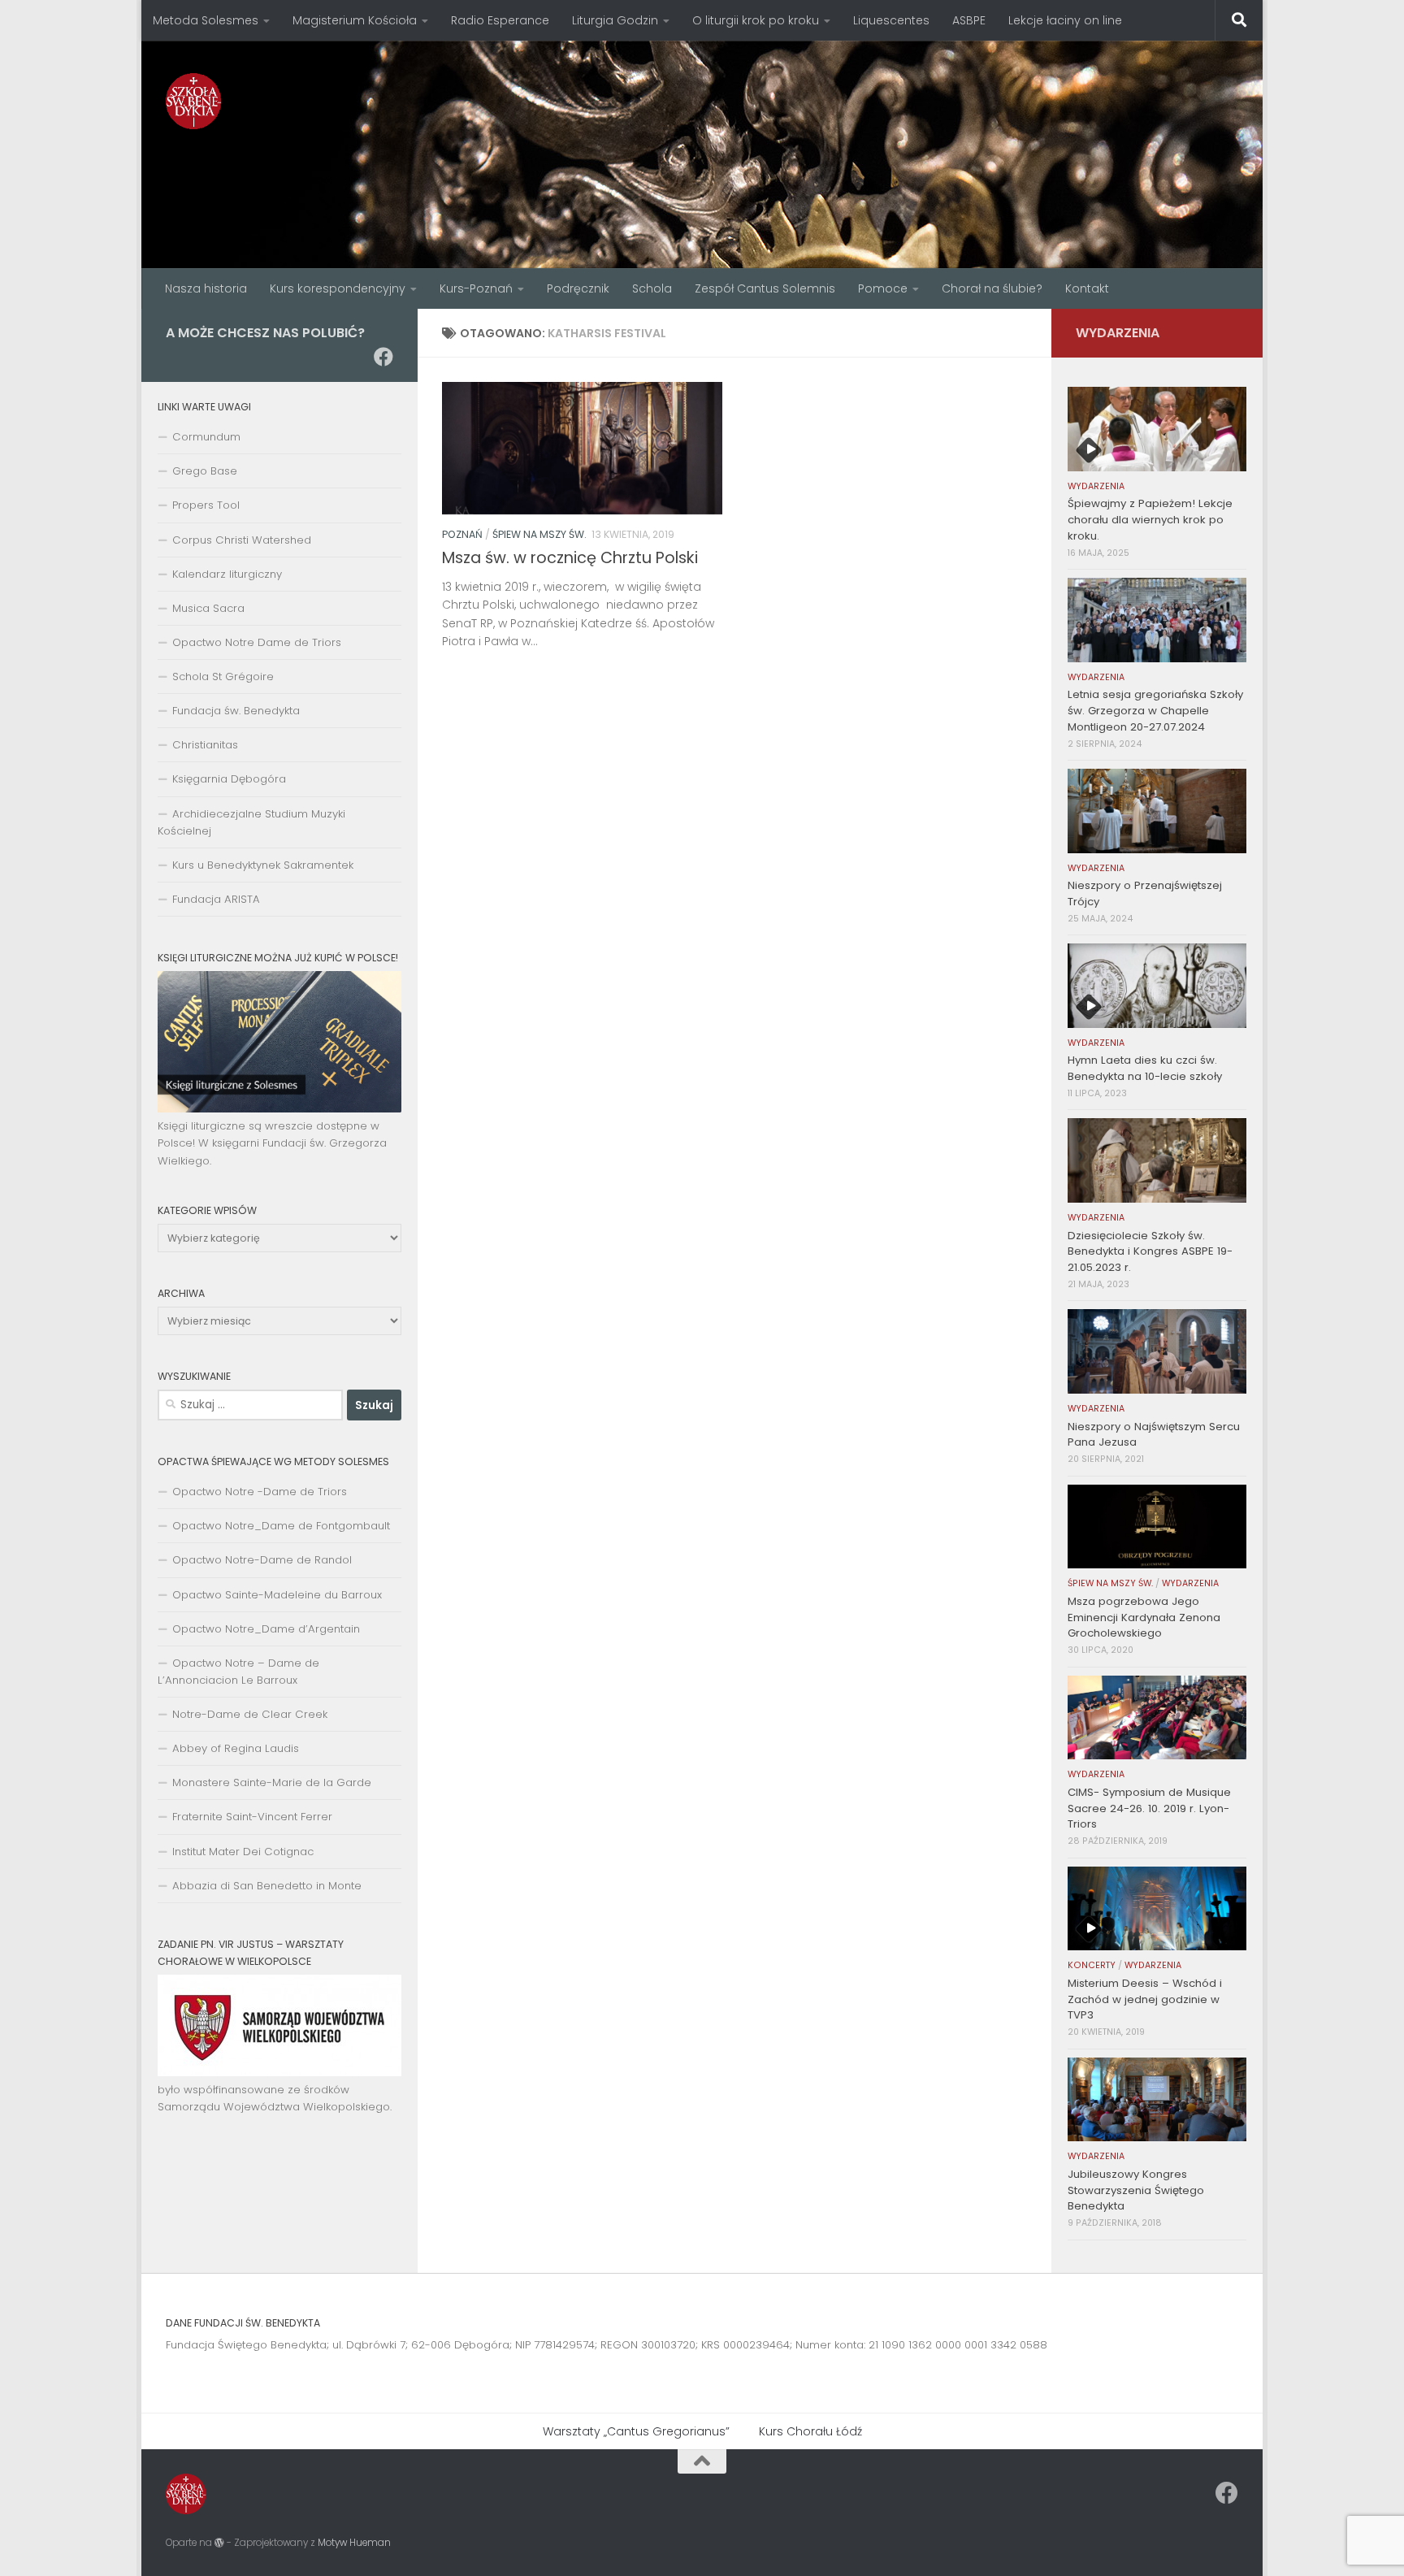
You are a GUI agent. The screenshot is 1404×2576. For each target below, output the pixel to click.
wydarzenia (1096, 486)
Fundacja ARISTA (216, 899)
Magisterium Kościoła (355, 20)
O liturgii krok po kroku (756, 20)
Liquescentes (891, 20)
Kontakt (1087, 288)
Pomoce (883, 288)
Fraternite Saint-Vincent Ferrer (252, 1817)
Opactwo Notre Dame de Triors (257, 642)
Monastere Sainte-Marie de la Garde (272, 1782)
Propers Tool (206, 505)
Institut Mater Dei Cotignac (243, 1852)
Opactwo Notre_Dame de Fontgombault (281, 1526)
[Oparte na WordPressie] (219, 2543)
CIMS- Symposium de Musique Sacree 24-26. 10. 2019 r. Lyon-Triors (1149, 1808)
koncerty (1092, 1965)
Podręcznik (578, 288)
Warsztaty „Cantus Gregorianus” (636, 2431)
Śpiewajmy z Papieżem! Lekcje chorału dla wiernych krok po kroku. (1150, 520)
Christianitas (205, 745)
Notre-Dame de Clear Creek (250, 1714)
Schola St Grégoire (223, 677)
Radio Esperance (500, 20)
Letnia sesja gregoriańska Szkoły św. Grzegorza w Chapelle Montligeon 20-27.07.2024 (1155, 711)
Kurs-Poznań (476, 288)
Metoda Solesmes (206, 20)
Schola (652, 288)
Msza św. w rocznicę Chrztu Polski (570, 558)
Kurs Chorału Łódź (810, 2431)
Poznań (462, 534)
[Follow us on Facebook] (383, 357)
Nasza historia (206, 288)
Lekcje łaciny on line (1065, 20)
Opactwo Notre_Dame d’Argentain (266, 1629)
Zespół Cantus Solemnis (765, 288)
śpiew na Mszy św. (539, 534)
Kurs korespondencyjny (338, 288)
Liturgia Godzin (615, 20)
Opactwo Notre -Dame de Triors (260, 1492)
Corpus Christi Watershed (242, 540)
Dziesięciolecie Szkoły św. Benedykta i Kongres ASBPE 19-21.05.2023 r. (1150, 1252)
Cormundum (206, 437)
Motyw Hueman (354, 2543)
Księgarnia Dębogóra (229, 779)
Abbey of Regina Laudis (236, 1748)
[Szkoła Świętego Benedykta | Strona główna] (194, 101)
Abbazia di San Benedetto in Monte (267, 1886)
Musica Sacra (208, 608)
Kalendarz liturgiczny (227, 574)
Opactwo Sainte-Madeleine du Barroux (277, 1595)
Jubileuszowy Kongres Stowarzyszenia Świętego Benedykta (1136, 2190)
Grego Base (205, 471)
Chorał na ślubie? (992, 288)
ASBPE (969, 20)
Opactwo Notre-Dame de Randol (262, 1560)
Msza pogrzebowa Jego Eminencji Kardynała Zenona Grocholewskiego (1144, 1618)
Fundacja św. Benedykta (236, 711)
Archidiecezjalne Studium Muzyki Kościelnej (251, 822)
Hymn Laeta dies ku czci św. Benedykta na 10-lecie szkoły (1145, 1068)
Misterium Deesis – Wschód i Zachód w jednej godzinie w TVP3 (1145, 1999)
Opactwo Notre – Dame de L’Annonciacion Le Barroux (238, 1672)
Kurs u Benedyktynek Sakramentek (263, 865)
